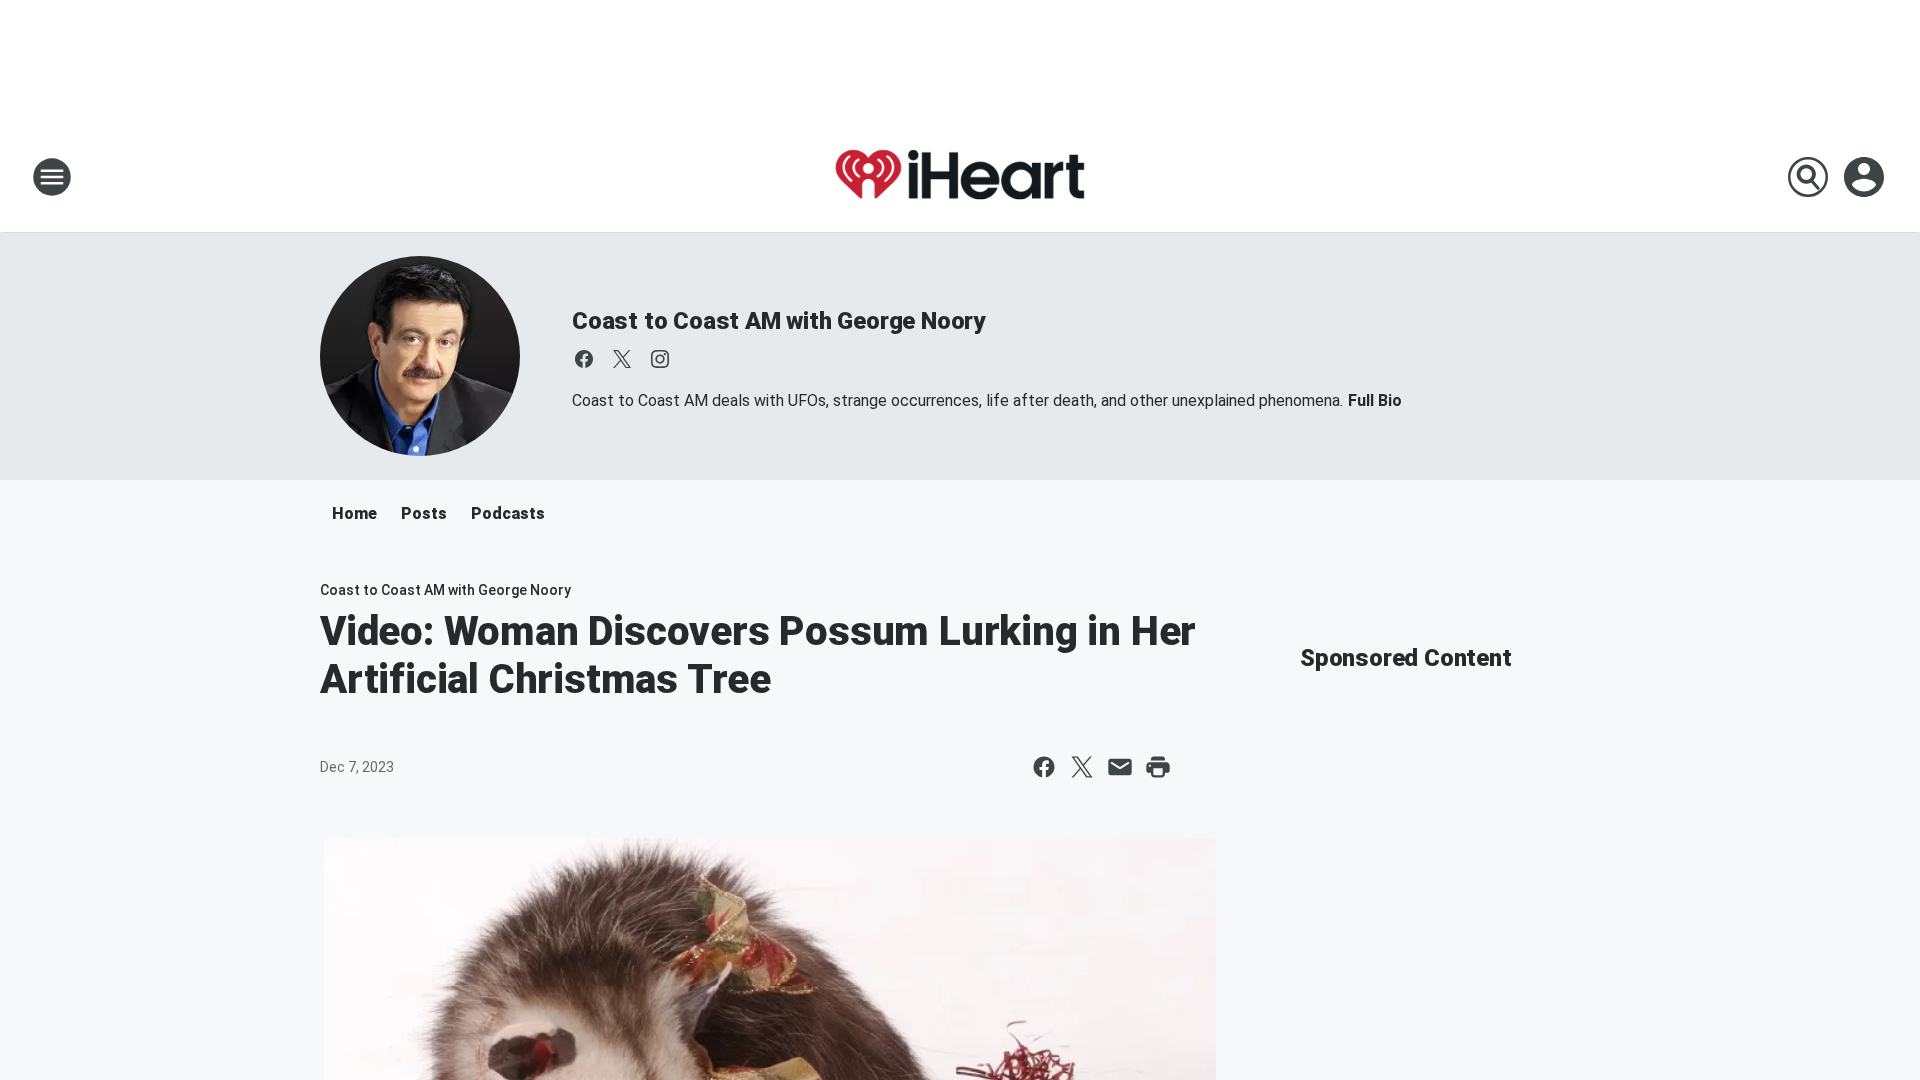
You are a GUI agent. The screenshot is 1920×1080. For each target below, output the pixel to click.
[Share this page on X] (1082, 767)
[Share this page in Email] (1120, 767)
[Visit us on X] (622, 359)
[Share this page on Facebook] (1044, 767)
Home (354, 513)
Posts (424, 513)
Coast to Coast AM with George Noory (778, 321)
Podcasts (508, 513)
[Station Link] (960, 177)
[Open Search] (1808, 177)
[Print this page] (1158, 767)
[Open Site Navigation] (52, 177)
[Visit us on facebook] (584, 359)
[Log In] (1866, 177)
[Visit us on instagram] (660, 359)
